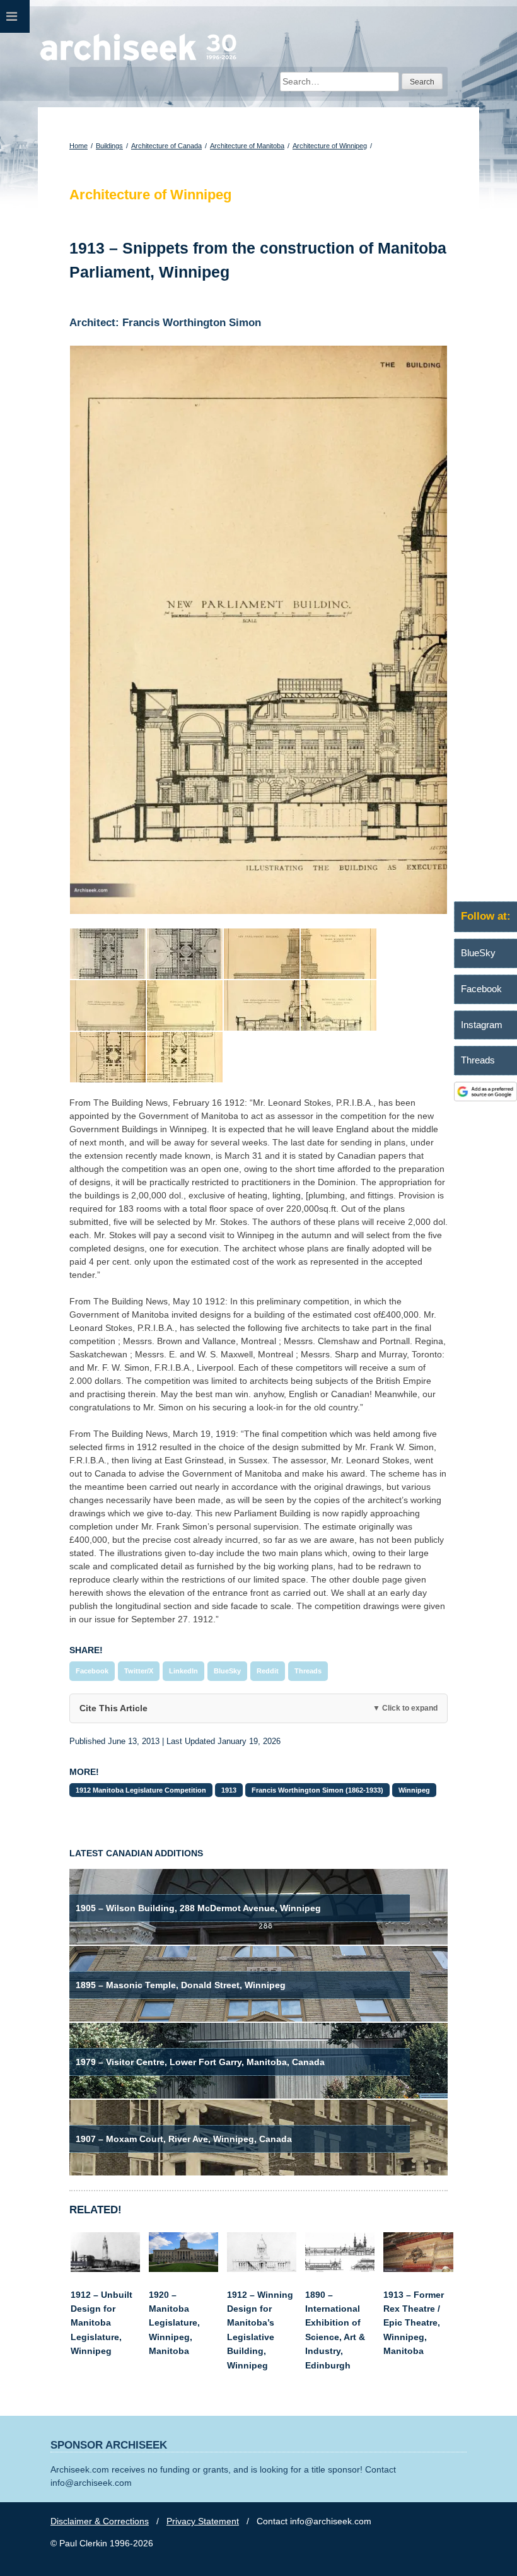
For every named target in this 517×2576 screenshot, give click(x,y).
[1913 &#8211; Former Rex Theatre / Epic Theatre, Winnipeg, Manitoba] (418, 2269)
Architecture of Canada (166, 146)
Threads (308, 1671)
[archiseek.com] (138, 60)
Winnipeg (414, 1790)
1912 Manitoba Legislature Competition (141, 1790)
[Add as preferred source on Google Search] (485, 1098)
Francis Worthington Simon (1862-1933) (317, 1790)
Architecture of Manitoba (247, 146)
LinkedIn (183, 1671)
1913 (229, 1790)
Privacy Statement (203, 2521)
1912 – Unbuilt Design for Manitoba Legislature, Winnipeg (102, 2323)
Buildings (109, 146)
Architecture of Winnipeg (330, 146)
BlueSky (227, 1671)
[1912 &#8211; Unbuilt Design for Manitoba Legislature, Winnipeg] (105, 2269)
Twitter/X (139, 1671)
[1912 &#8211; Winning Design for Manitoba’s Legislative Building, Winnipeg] (262, 2269)
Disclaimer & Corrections (100, 2521)
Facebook (92, 1671)
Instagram (482, 1025)
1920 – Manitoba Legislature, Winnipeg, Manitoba (174, 2323)
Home (78, 146)
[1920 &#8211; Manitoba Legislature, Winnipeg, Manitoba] (183, 2269)
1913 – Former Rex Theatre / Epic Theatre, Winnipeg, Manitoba (414, 2323)
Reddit (268, 1671)
